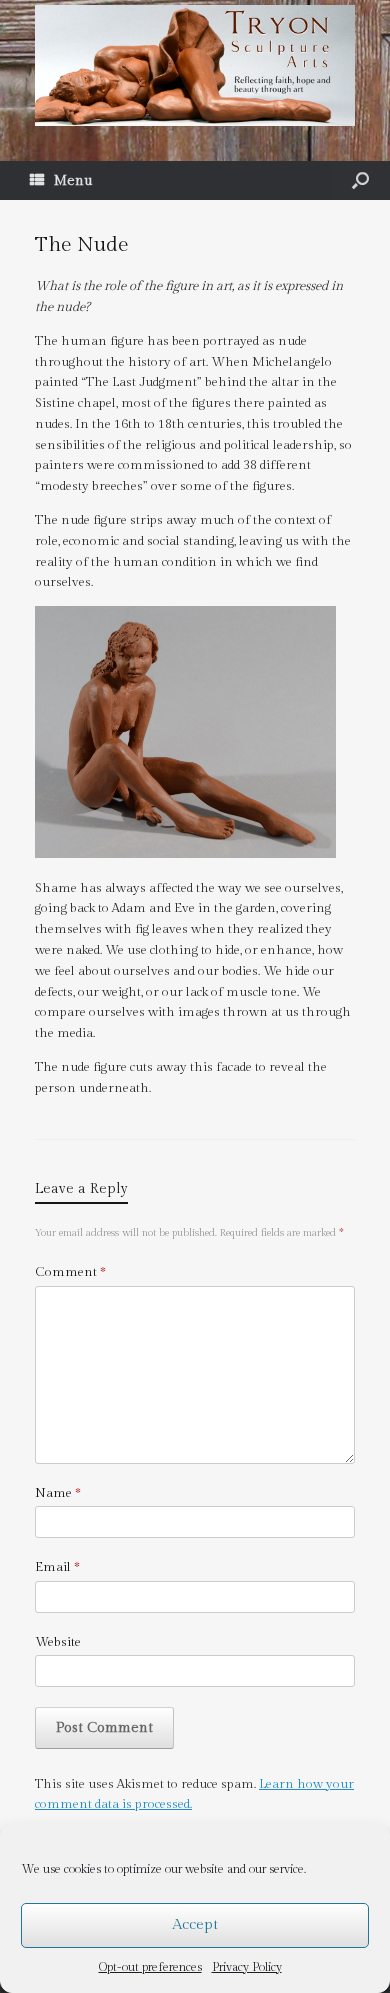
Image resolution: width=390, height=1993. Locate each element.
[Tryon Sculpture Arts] (195, 65)
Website (58, 1642)
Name (58, 1493)
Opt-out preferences (150, 1967)
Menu (73, 181)
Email (57, 1567)
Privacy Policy (247, 1967)
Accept (195, 1924)
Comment (70, 1272)
